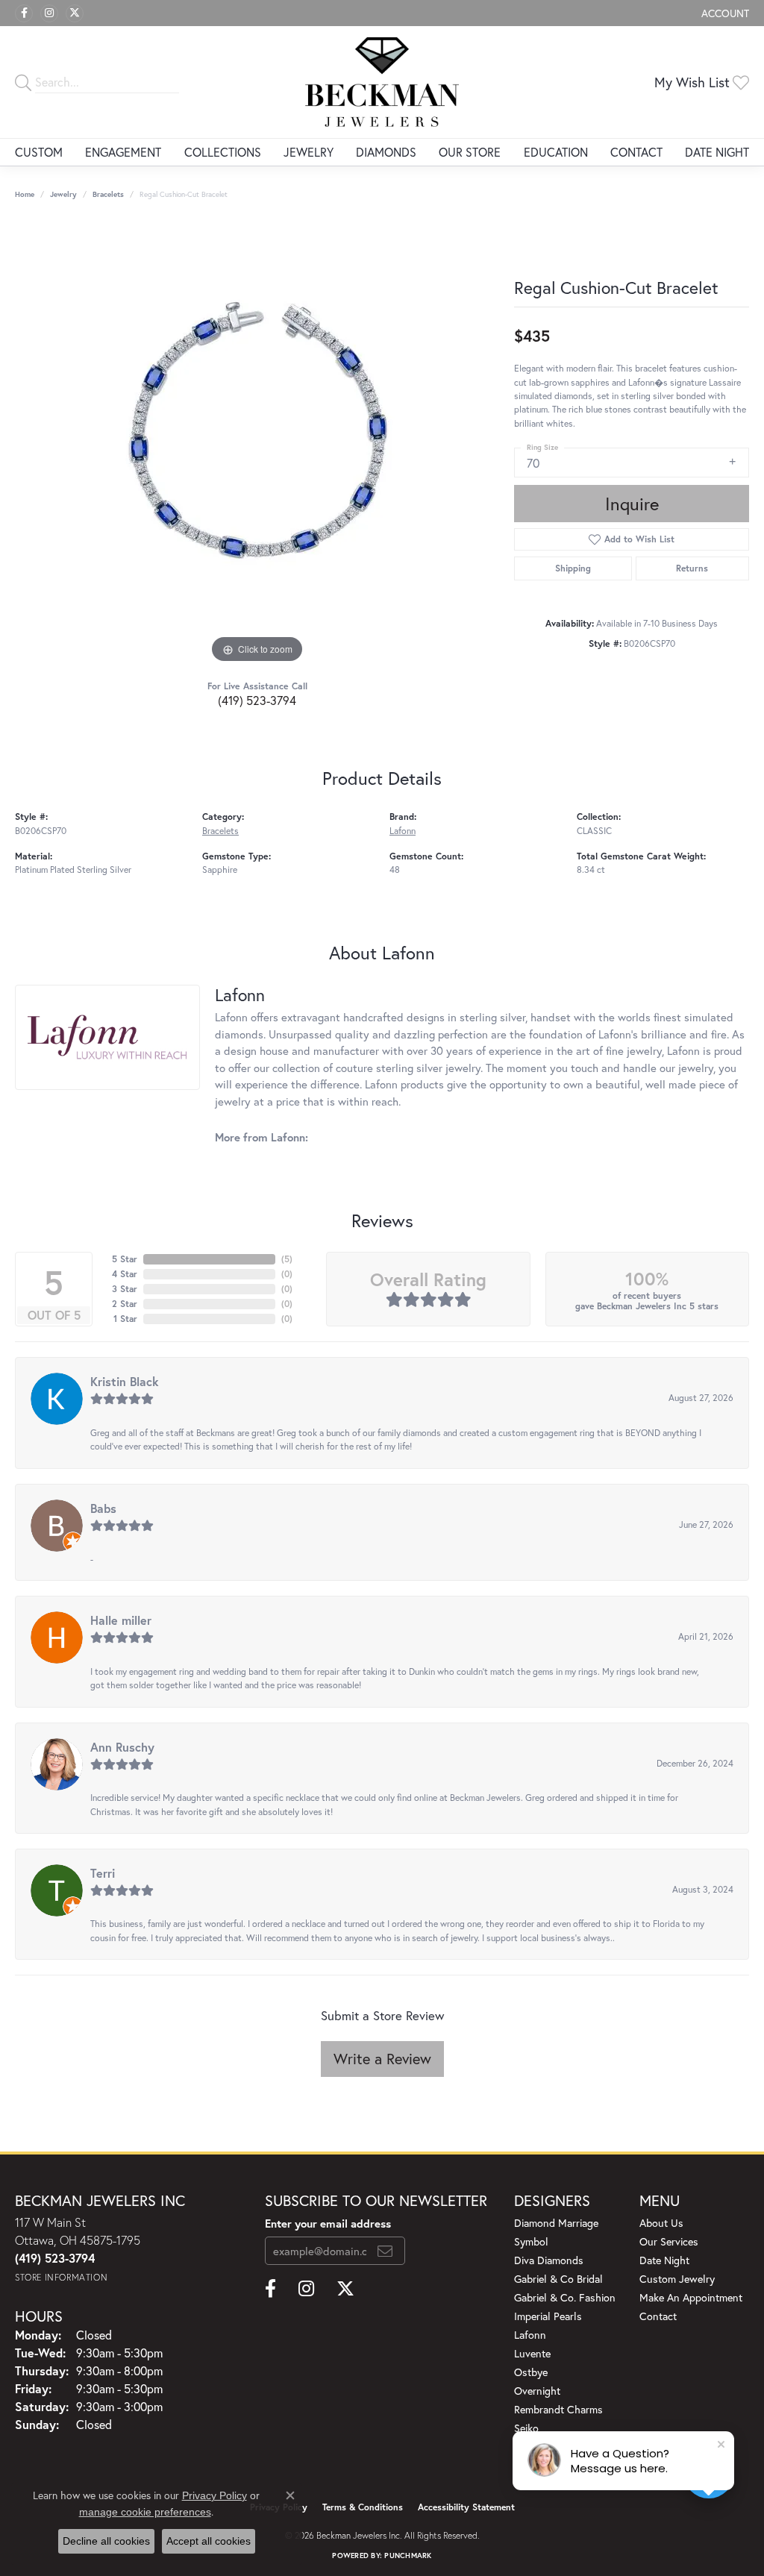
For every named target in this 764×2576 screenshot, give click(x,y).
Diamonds (386, 152)
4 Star (125, 1274)
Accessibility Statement (466, 2507)
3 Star (125, 1289)
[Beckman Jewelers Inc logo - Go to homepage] (382, 82)
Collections (223, 152)
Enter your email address (328, 2223)
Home (25, 194)
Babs (103, 1508)
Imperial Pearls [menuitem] (548, 2316)
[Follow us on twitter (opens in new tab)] (75, 13)
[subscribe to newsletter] (385, 2251)
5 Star (125, 1259)
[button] (724, 13)
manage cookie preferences (145, 2512)
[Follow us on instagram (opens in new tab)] (49, 13)
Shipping (573, 568)
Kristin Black (125, 1381)
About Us (661, 2223)
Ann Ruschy (122, 1747)
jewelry (63, 194)
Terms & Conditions (363, 2507)
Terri (103, 1873)
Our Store (470, 152)
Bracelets (108, 194)
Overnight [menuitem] (537, 2391)
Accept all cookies (209, 2541)
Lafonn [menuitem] (530, 2335)
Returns (692, 568)
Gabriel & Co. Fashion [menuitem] (565, 2297)
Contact (636, 152)
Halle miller (121, 1620)
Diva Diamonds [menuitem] (549, 2260)
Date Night (717, 152)
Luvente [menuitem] (532, 2353)
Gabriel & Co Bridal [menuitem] (558, 2279)
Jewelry (309, 152)
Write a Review (382, 2059)
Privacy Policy (215, 2495)
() (287, 1259)
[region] (257, 443)
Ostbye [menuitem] (531, 2372)
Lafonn (403, 830)
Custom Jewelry (677, 2279)
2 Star (125, 1304)
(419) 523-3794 (257, 700)
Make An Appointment (691, 2297)
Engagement (123, 152)
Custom (39, 152)
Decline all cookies (106, 2541)
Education (556, 152)
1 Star (125, 1319)
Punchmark (408, 2555)
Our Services (669, 2241)
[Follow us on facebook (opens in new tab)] (24, 13)
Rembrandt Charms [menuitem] (558, 2409)
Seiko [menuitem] (526, 2428)
